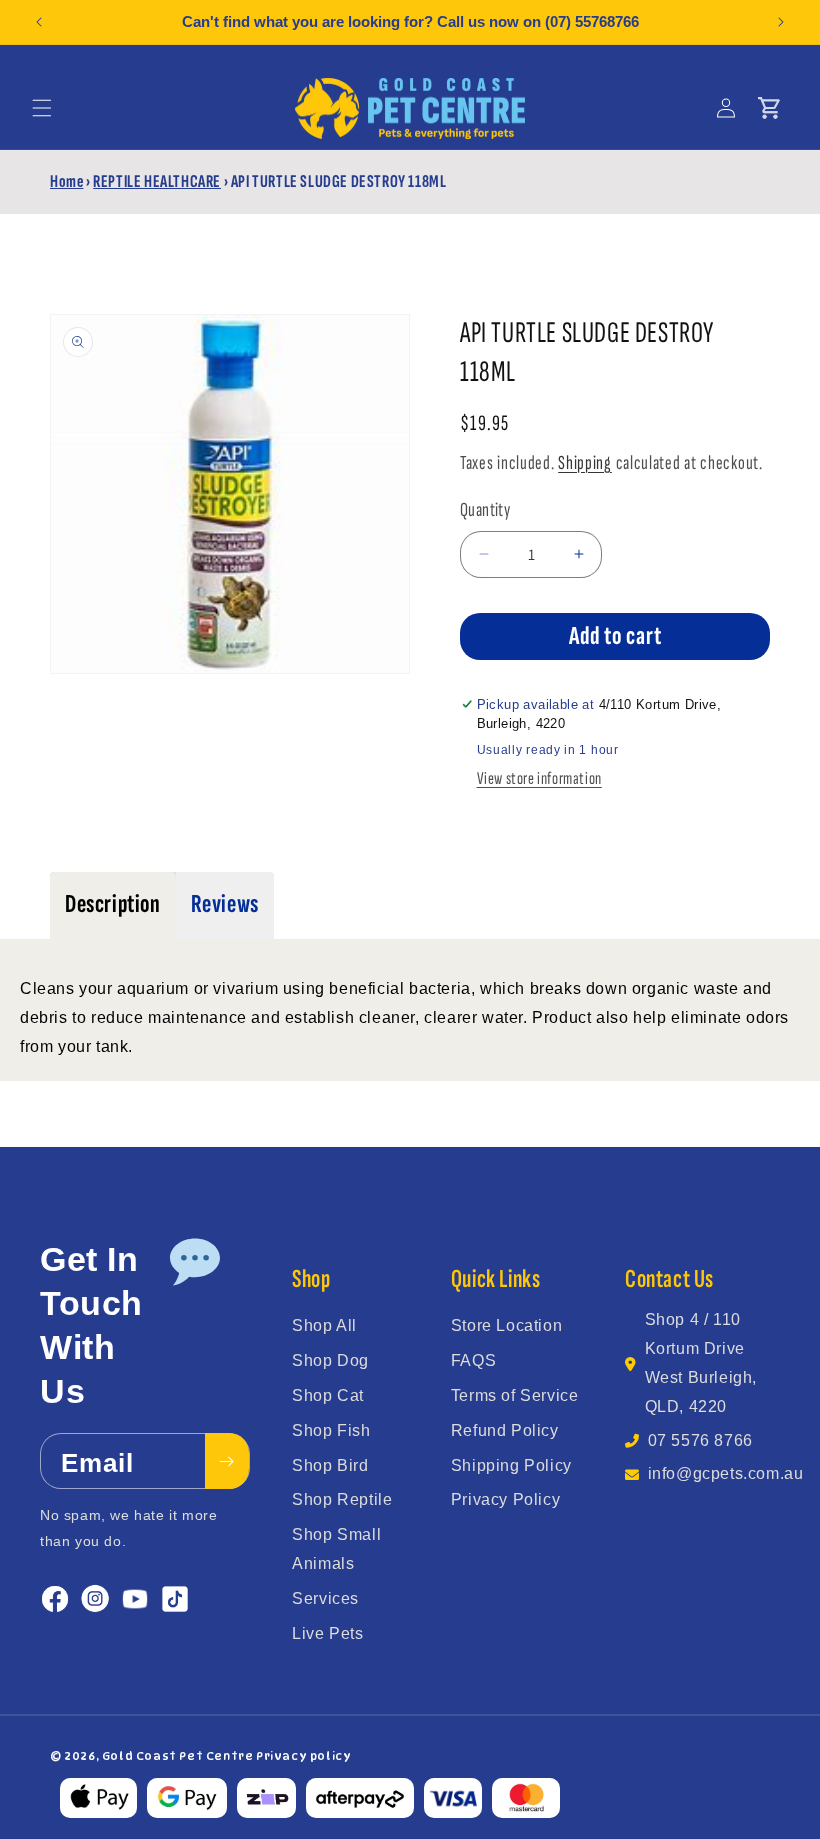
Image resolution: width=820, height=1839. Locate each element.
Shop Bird (330, 1465)
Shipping (585, 463)
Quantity (485, 510)
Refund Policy (505, 1430)
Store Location (506, 1325)
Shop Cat (328, 1395)
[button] (42, 108)
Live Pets (327, 1633)
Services (325, 1598)
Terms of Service (515, 1395)
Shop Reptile (342, 1499)
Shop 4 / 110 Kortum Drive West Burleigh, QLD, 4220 (701, 1362)
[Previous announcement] (39, 22)
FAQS (473, 1360)
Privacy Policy (505, 1499)
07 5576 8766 (700, 1440)
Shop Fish (331, 1430)
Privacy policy (303, 1756)
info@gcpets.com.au (726, 1473)
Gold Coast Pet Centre (178, 1756)
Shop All (324, 1325)
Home (66, 181)
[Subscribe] (227, 1461)
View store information (539, 778)
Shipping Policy (511, 1465)
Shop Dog (330, 1360)
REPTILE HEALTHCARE (157, 181)
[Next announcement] (781, 22)
